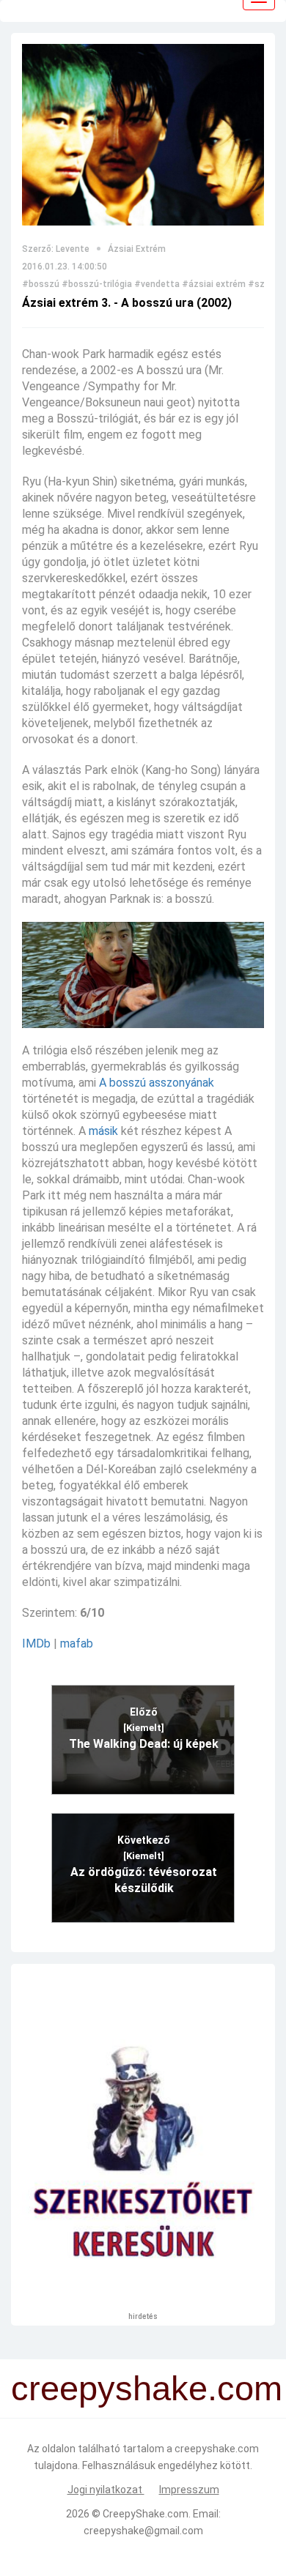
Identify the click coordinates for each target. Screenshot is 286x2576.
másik (103, 1131)
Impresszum (189, 2490)
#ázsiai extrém (214, 284)
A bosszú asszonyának (157, 1083)
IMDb (36, 1643)
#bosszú (41, 284)
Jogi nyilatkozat (106, 2490)
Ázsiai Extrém (137, 249)
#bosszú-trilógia (97, 284)
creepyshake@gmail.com (143, 2531)
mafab (77, 1643)
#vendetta (157, 284)
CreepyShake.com (146, 2514)
